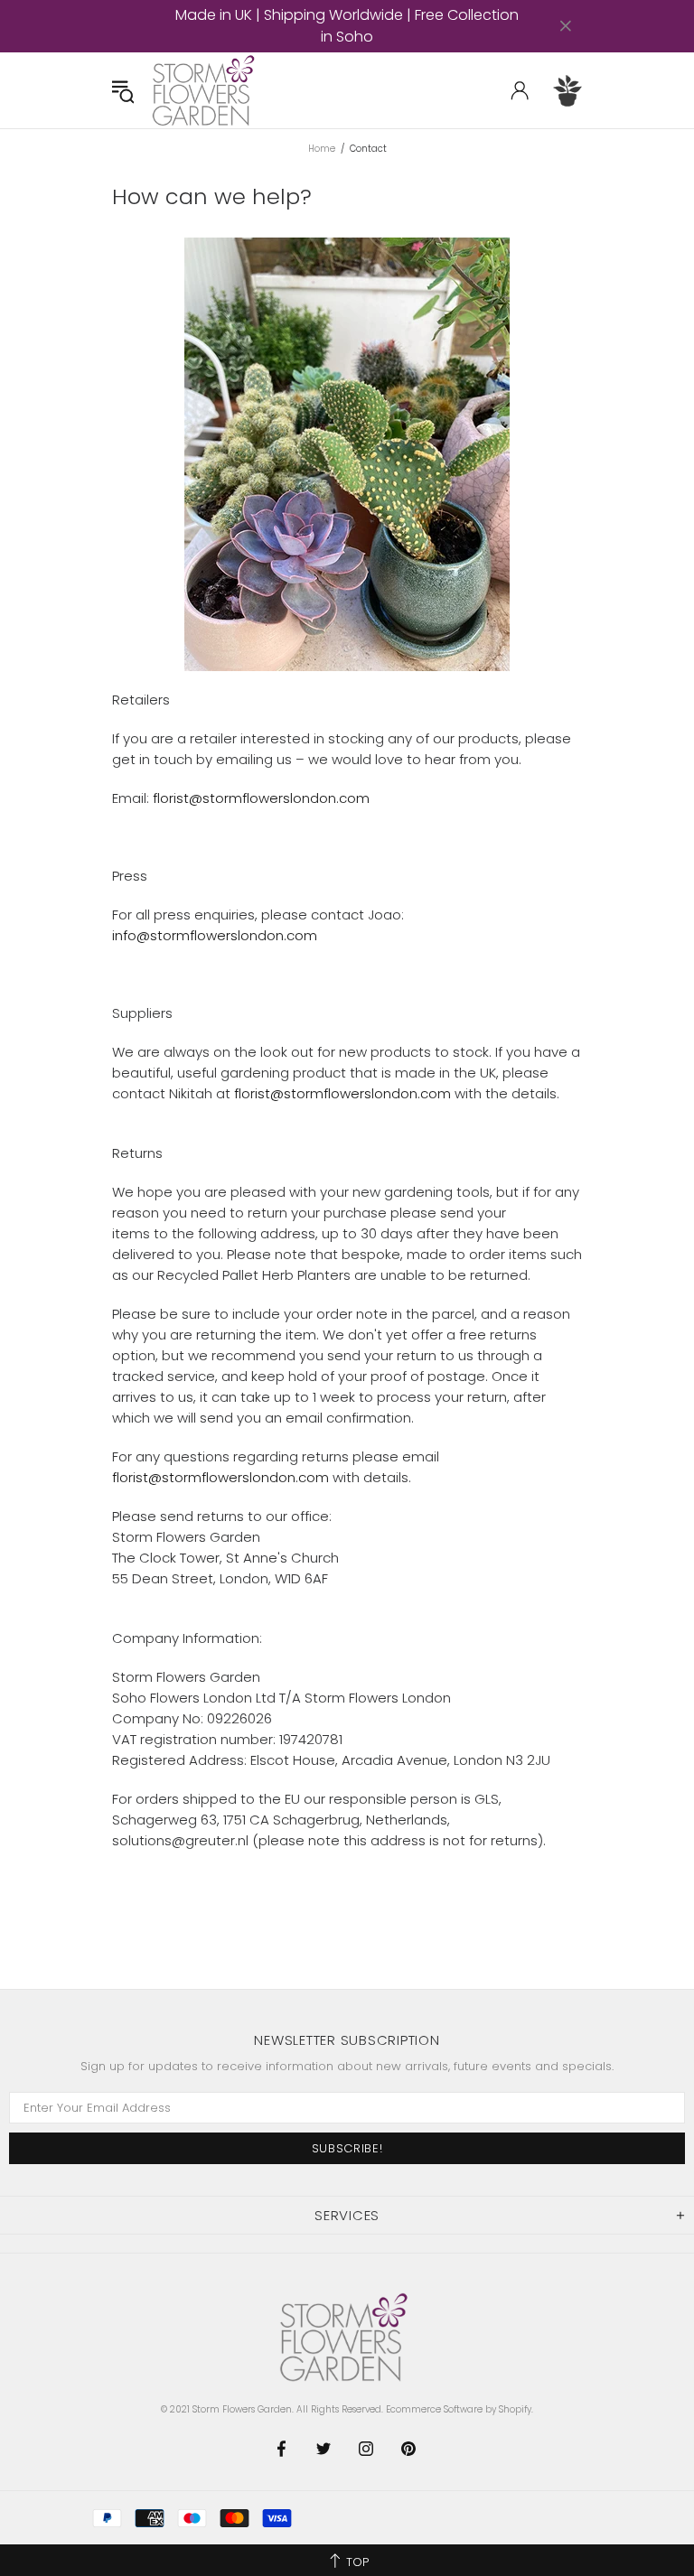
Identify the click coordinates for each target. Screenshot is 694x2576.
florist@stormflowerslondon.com (261, 798)
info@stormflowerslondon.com (215, 935)
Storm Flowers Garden (206, 90)
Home (322, 149)
